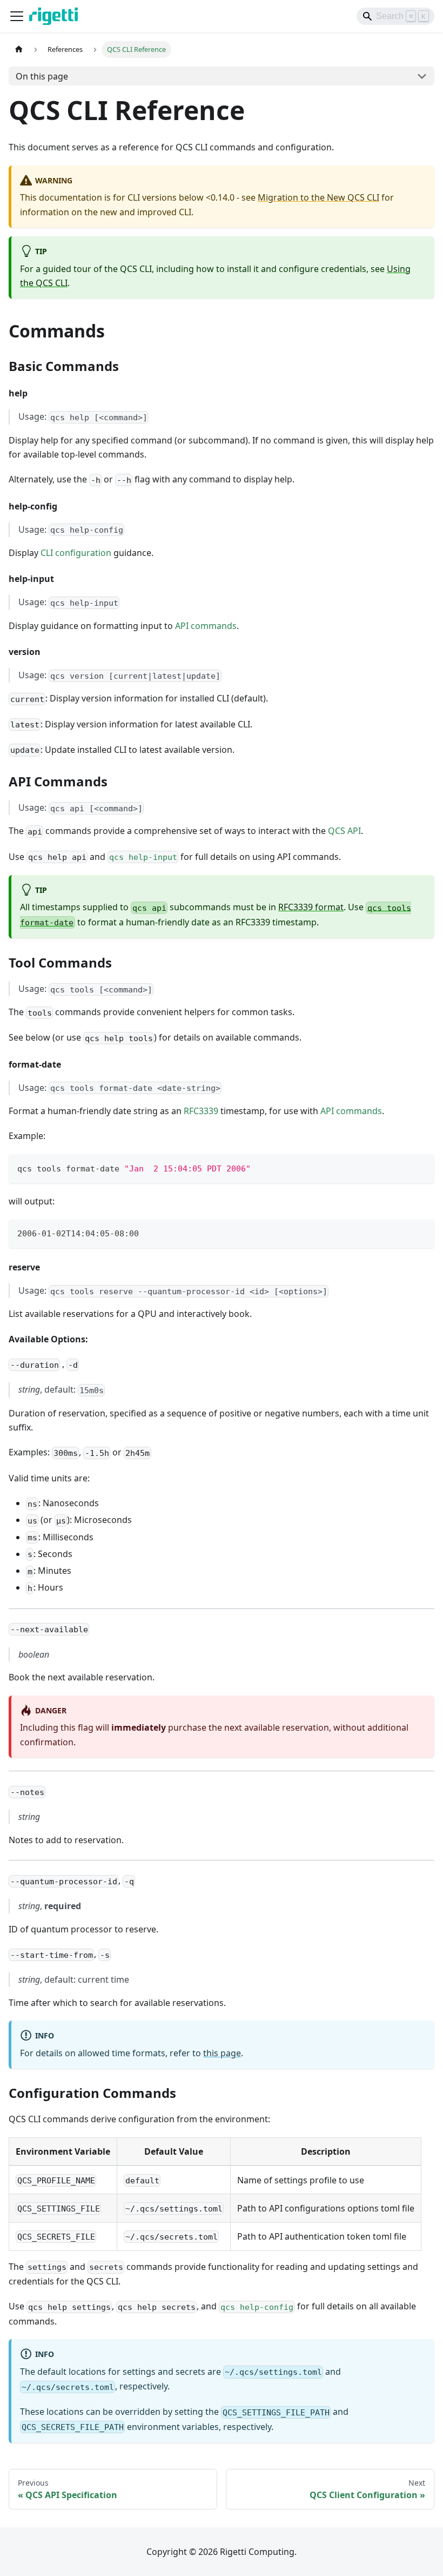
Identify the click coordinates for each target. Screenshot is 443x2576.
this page (222, 2053)
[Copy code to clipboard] (421, 1167)
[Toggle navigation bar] (17, 16)
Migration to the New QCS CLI (318, 197)
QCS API (344, 831)
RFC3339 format (311, 907)
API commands (206, 626)
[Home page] (19, 49)
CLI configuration (76, 553)
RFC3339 (201, 1111)
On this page (42, 76)
